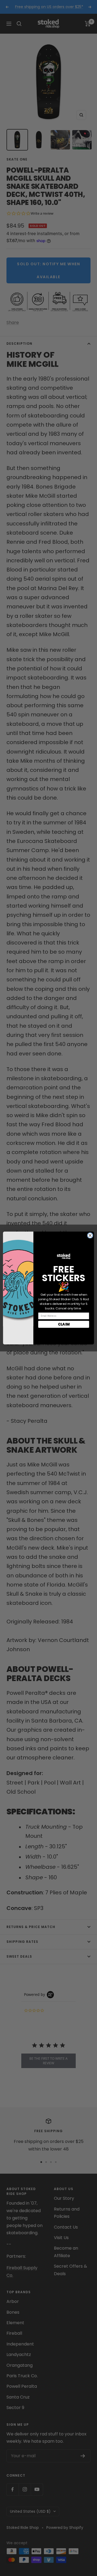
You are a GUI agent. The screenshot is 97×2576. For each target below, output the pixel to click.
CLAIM (64, 1324)
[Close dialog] (90, 1235)
